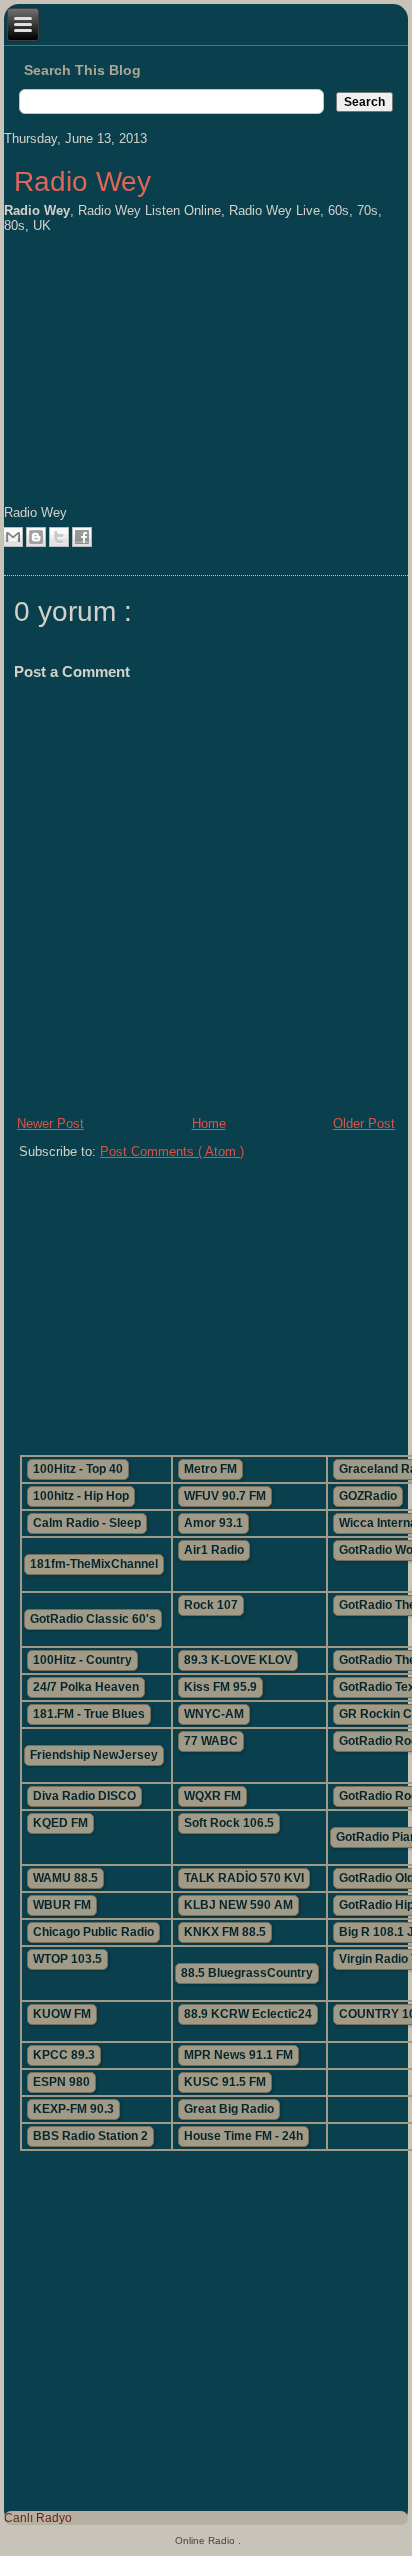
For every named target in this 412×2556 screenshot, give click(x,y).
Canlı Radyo (38, 2518)
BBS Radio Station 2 (90, 2136)
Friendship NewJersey (94, 1755)
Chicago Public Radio (93, 1932)
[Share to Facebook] (82, 537)
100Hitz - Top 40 (78, 1469)
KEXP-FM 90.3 (73, 2109)
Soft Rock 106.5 (229, 1823)
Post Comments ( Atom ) (172, 1151)
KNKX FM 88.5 (225, 1932)
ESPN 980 (61, 2082)
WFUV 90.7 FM (225, 1496)
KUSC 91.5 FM (225, 2082)
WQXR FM (212, 1796)
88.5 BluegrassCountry (247, 1973)
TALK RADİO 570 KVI (244, 1878)
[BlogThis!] (36, 537)
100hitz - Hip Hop (81, 1496)
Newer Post (50, 1123)
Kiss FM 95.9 (220, 1687)
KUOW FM (62, 2014)
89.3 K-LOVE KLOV (238, 1660)
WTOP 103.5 (67, 1959)
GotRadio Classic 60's (93, 1619)
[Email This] (13, 537)
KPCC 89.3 (64, 2055)
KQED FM (60, 1823)
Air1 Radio (214, 1550)
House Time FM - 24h (243, 2136)
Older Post (364, 1123)
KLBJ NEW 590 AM (238, 1905)
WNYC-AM (214, 1714)
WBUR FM (62, 1905)
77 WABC (211, 1741)
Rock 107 (211, 1605)
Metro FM (210, 1469)
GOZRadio (368, 1496)
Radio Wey (82, 181)
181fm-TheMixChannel (94, 1564)
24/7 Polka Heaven (86, 1687)
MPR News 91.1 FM (238, 2055)
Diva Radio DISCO (84, 1796)
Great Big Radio (229, 2109)
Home (209, 1123)
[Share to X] (59, 537)
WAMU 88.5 (65, 1878)
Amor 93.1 (213, 1523)
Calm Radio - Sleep (87, 1523)
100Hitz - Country (82, 1660)
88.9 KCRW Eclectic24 (248, 2014)
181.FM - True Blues (89, 1714)
